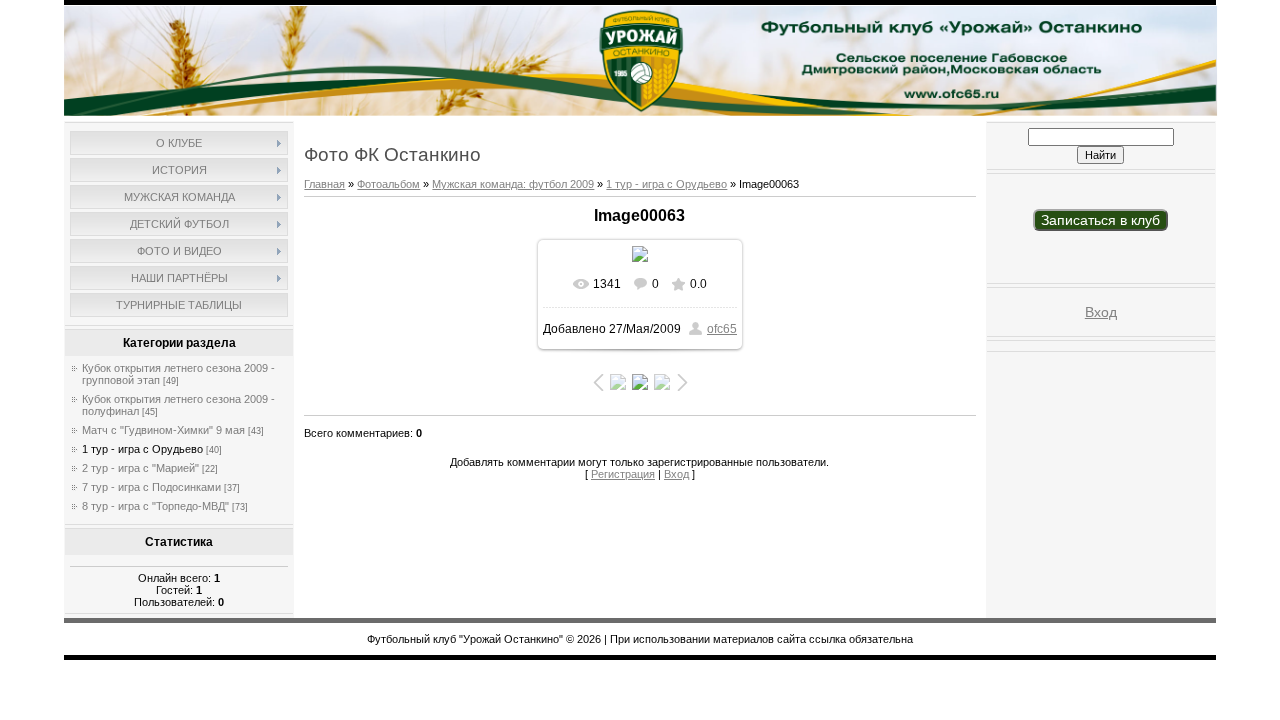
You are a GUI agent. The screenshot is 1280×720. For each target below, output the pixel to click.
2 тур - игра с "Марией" (140, 468)
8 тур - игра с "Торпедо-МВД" (155, 506)
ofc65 (722, 329)
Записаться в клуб (1100, 220)
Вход (676, 474)
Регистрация (623, 474)
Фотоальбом (388, 184)
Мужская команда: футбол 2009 (513, 184)
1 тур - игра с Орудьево (142, 449)
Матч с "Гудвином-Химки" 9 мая (163, 430)
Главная (324, 184)
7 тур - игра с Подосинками (151, 487)
